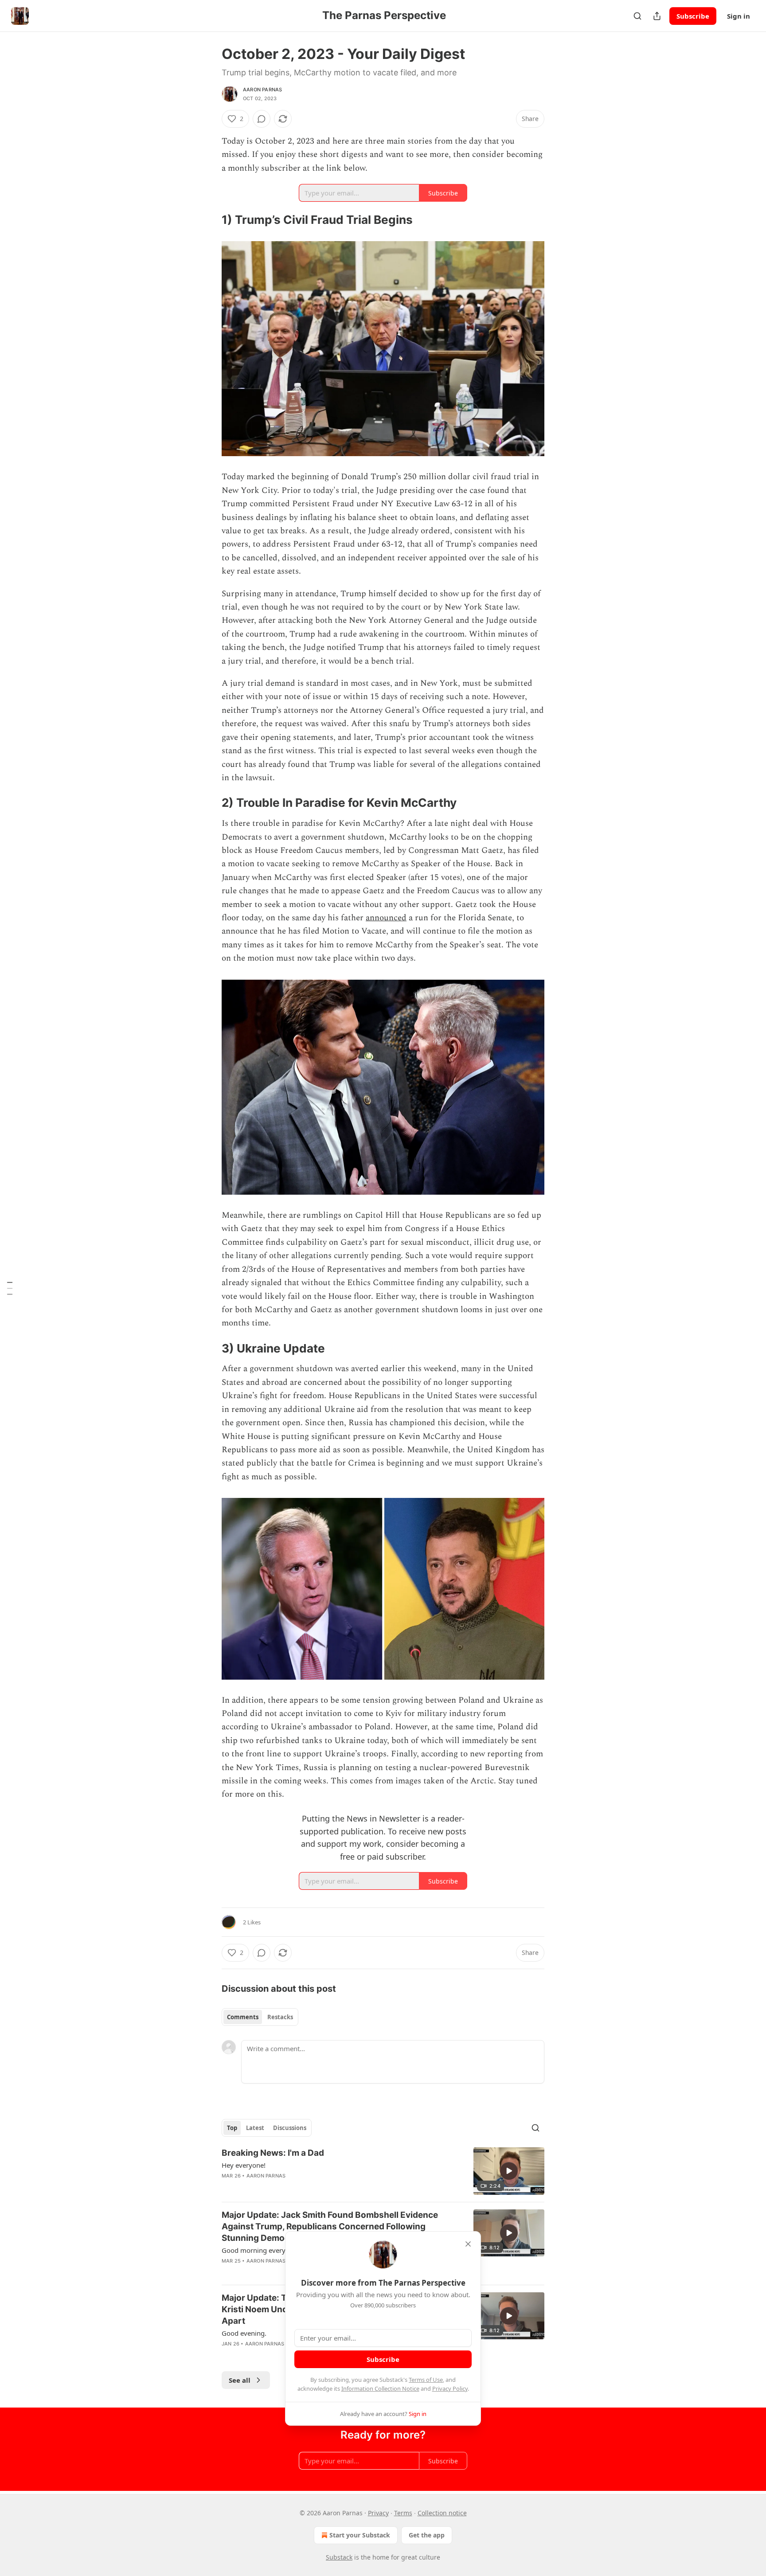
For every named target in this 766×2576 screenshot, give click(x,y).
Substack (339, 2557)
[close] (468, 2244)
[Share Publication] (657, 16)
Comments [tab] (243, 2017)
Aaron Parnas (262, 90)
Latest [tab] (255, 2128)
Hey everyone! (244, 2165)
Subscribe (693, 16)
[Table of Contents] (10, 1288)
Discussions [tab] (290, 2128)
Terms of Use (426, 2380)
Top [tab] (232, 2128)
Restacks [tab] (280, 2017)
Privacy (378, 2513)
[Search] (637, 16)
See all (240, 2380)
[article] (383, 2171)
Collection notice (442, 2513)
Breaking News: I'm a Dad (273, 2153)
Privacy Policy (450, 2388)
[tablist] (260, 2017)
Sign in (739, 16)
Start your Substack (360, 2535)
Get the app (427, 2535)
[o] (509, 2171)
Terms (403, 2513)
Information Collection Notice (380, 2388)
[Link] (209, 220)
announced (386, 918)
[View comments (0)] (262, 119)
